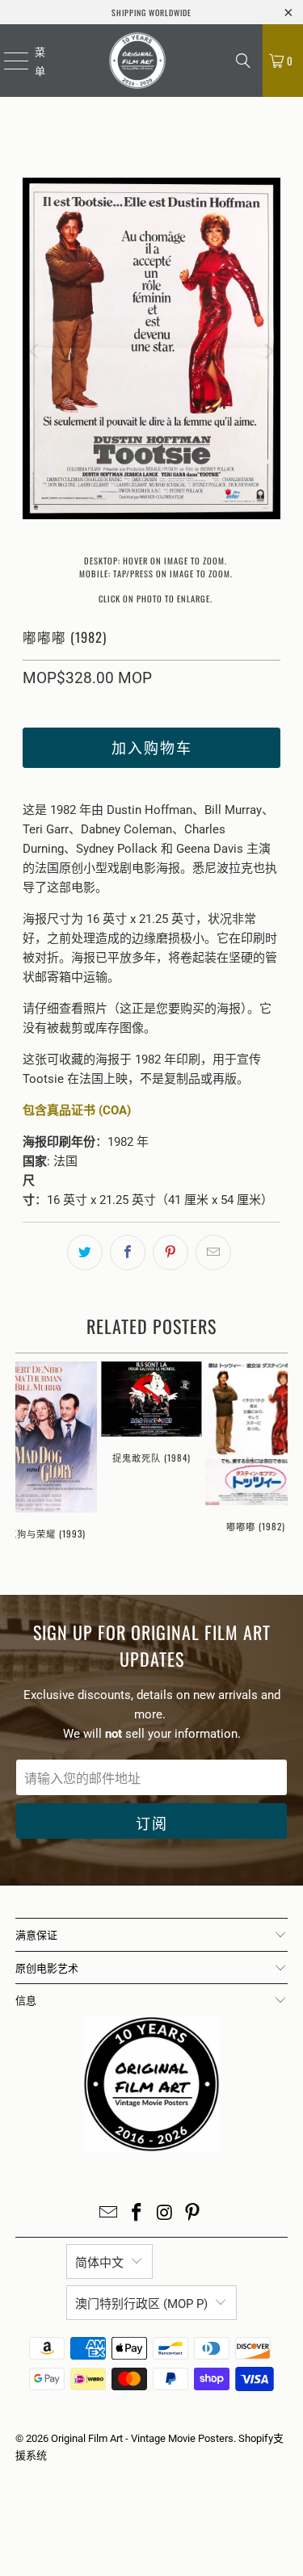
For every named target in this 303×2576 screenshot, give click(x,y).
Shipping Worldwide (151, 13)
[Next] (268, 351)
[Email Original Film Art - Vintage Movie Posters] (109, 2214)
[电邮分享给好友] (213, 1252)
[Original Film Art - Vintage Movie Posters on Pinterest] (193, 2214)
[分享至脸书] (128, 1252)
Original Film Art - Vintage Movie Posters (142, 2438)
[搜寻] (243, 61)
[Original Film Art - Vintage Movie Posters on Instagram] (165, 2214)
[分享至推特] (85, 1252)
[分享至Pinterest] (170, 1252)
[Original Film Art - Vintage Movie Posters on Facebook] (137, 2214)
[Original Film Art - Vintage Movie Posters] (137, 61)
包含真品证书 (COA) (77, 1110)
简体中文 (99, 2263)
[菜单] (6, 61)
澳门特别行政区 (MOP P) (141, 2304)
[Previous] (35, 351)
